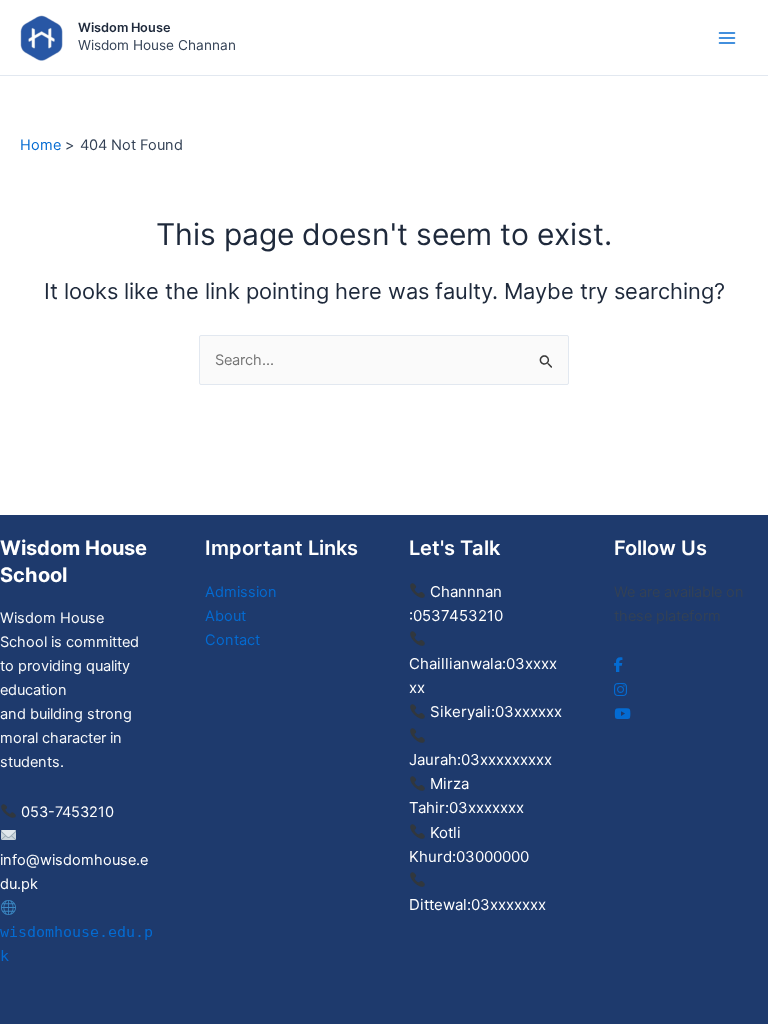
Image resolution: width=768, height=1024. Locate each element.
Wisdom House (124, 27)
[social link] (618, 665)
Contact (232, 640)
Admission (241, 592)
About (225, 616)
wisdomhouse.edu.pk (76, 943)
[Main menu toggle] (727, 38)
